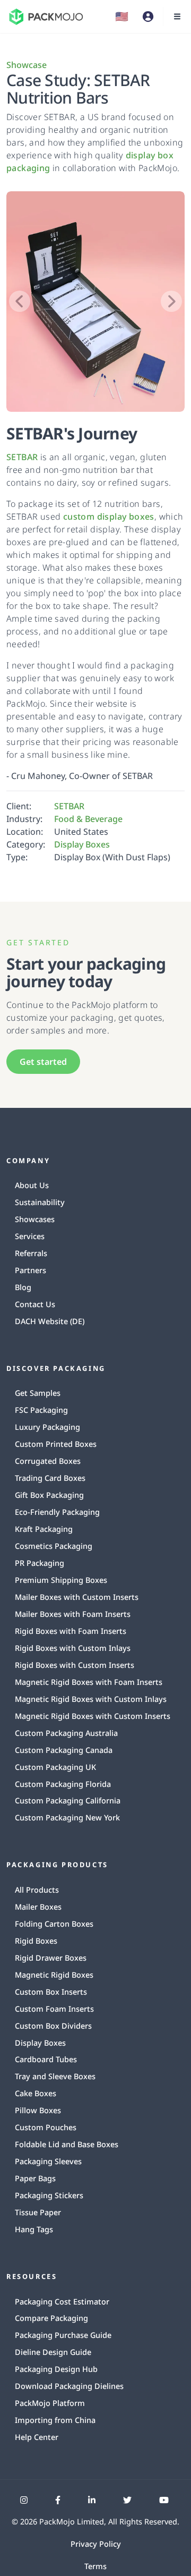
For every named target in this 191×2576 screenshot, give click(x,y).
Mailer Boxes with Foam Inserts (73, 1614)
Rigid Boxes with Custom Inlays (73, 1648)
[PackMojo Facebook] (58, 2500)
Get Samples (38, 1393)
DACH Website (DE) (50, 1321)
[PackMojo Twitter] (127, 2500)
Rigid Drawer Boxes (51, 1958)
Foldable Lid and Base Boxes (67, 2144)
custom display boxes (109, 516)
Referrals (31, 1253)
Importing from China (55, 2420)
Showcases (35, 1219)
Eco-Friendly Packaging (57, 1512)
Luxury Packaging (47, 1427)
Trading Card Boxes (50, 1478)
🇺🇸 (122, 16)
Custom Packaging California (68, 1800)
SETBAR (22, 457)
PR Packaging (40, 1563)
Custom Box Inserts (51, 1992)
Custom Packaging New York (67, 1817)
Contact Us (35, 1304)
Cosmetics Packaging (54, 1546)
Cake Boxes (36, 2093)
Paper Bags (35, 2178)
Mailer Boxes (38, 1907)
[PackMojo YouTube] (164, 2500)
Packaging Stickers (49, 2195)
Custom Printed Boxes (56, 1444)
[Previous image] (20, 301)
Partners (31, 1270)
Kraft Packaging (44, 1529)
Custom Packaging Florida (63, 1784)
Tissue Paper (38, 2212)
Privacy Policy (96, 2544)
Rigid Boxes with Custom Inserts (75, 1665)
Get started (43, 1062)
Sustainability (40, 1202)
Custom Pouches (46, 2127)
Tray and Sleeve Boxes (55, 2076)
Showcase (27, 65)
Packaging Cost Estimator (62, 2302)
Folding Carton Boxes (54, 1924)
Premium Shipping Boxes (61, 1580)
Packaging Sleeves (48, 2161)
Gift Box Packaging (49, 1495)
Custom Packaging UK (55, 1767)
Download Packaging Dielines (69, 2386)
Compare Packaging (51, 2318)
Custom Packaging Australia (66, 1733)
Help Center (37, 2437)
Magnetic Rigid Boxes (54, 1975)
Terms (95, 2566)
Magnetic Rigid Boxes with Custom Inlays (91, 1699)
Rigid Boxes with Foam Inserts (71, 1631)
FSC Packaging (41, 1410)
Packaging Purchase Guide (63, 2335)
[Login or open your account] (148, 16)
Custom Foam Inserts (54, 2009)
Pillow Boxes (38, 2110)
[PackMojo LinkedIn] (92, 2500)
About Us (32, 1185)
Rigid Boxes (36, 1941)
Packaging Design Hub (56, 2369)
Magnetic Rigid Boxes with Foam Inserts (89, 1682)
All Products (37, 1890)
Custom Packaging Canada (64, 1750)
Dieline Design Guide (53, 2352)
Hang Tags (34, 2229)
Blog (23, 1287)
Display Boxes (82, 844)
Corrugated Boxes (48, 1461)
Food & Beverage (88, 819)
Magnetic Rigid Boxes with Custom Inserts (93, 1716)
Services (30, 1236)
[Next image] (171, 301)
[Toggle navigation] (177, 16)
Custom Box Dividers (53, 2026)
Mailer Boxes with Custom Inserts (77, 1597)
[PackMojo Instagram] (24, 2500)
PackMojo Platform (50, 2403)
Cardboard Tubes (46, 2059)
